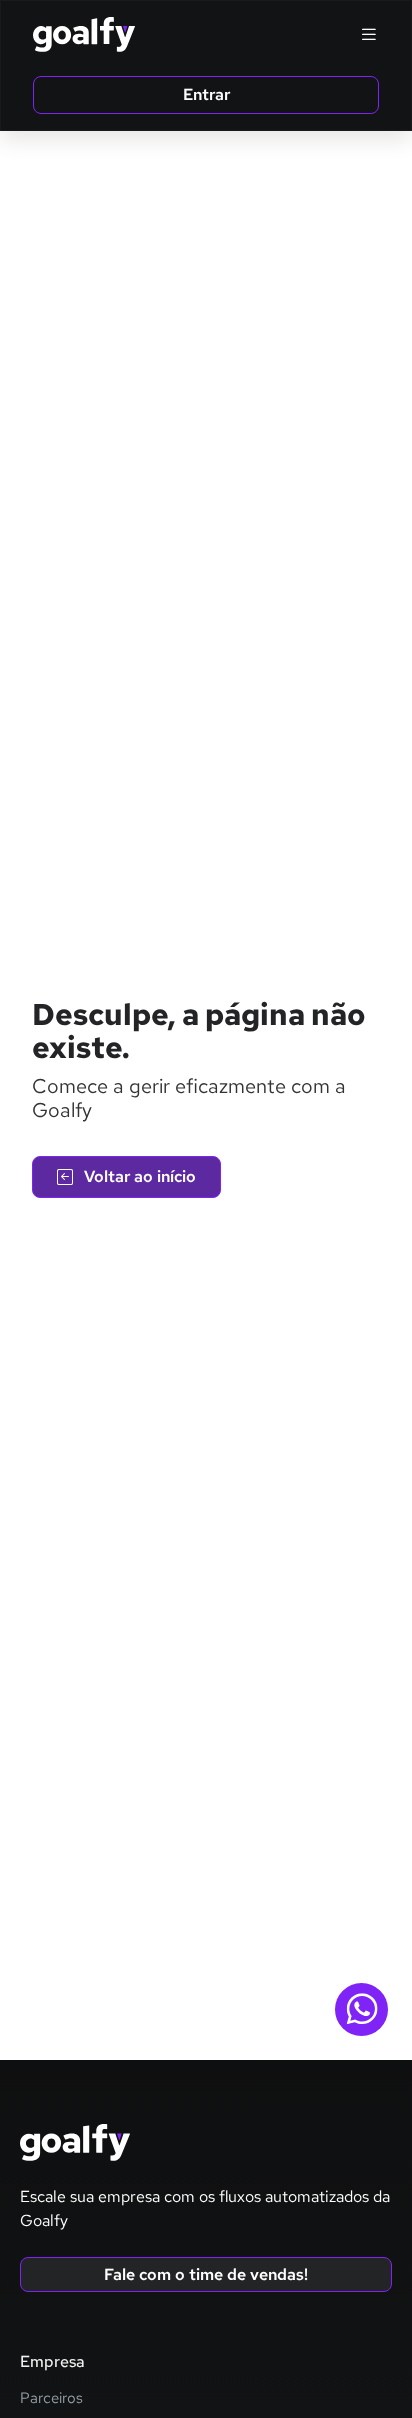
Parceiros (51, 2398)
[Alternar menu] (369, 34)
